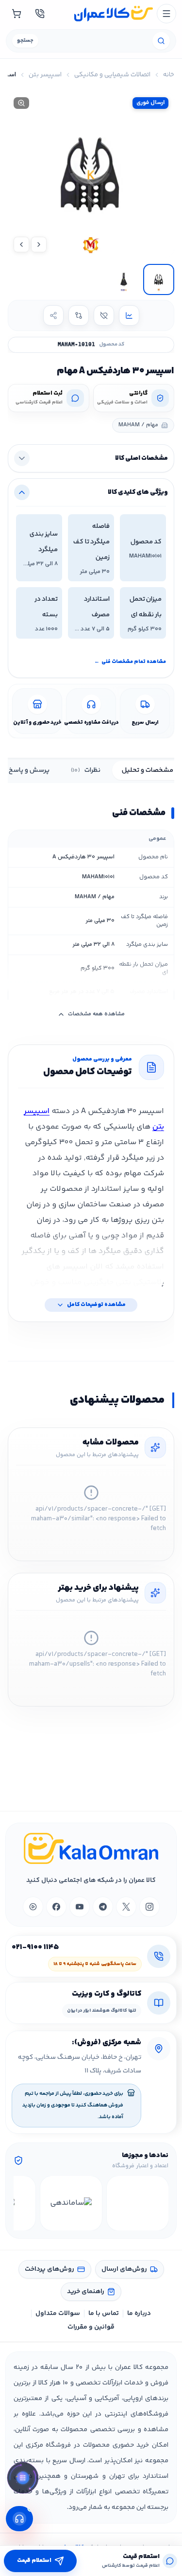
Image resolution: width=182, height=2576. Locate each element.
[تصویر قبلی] (39, 244)
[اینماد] (138, 2203)
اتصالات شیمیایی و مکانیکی (112, 75)
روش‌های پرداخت (50, 2269)
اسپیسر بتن (45, 75)
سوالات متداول (58, 2314)
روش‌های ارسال (124, 2269)
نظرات (86, 770)
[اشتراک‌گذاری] (53, 315)
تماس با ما (104, 2314)
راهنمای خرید (86, 2292)
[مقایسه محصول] (79, 315)
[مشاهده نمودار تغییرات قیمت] (129, 315)
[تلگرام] (103, 1907)
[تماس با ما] (40, 14)
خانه (169, 75)
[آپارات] (33, 1907)
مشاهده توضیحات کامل (96, 1305)
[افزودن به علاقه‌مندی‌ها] (104, 315)
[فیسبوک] (56, 1907)
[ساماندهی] (71, 2203)
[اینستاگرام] (149, 1907)
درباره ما (139, 2314)
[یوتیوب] (80, 1907)
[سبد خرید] (17, 14)
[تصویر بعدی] (21, 244)
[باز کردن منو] (166, 14)
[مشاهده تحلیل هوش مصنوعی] (23, 2479)
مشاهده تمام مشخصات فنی (130, 662)
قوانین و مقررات (91, 2327)
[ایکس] (126, 1907)
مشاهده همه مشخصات (96, 1014)
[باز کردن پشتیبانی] (19, 2519)
